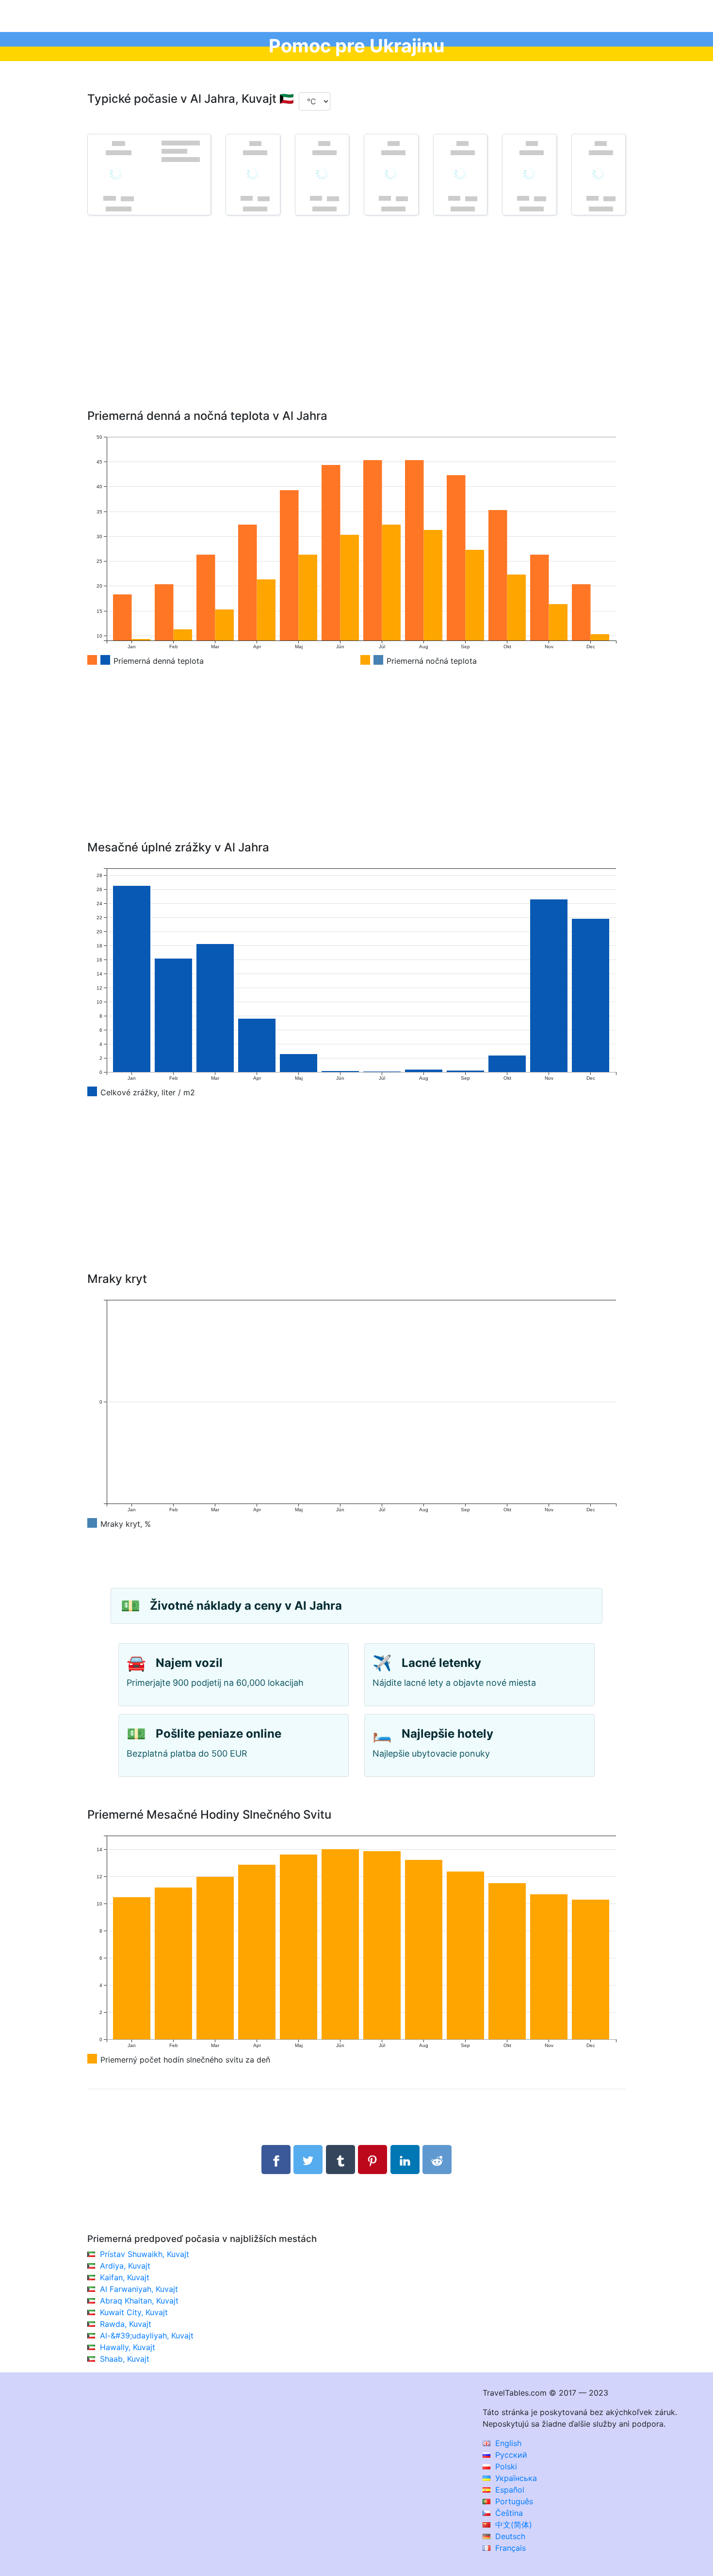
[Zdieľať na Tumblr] (340, 2160)
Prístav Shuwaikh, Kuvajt (145, 2254)
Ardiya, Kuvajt (125, 2266)
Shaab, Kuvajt (125, 2359)
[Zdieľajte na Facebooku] (276, 2160)
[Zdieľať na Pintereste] (373, 2160)
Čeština (508, 2513)
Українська (515, 2478)
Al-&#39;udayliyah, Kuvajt (147, 2336)
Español (509, 2490)
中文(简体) (512, 2525)
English (507, 2443)
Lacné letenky (441, 1663)
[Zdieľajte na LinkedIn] (405, 2160)
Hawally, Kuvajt (128, 2347)
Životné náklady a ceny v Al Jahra (246, 1606)
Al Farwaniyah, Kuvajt (139, 2289)
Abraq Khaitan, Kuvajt (139, 2301)
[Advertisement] (356, 326)
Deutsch (509, 2536)
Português (513, 2501)
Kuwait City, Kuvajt (134, 2312)
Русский (510, 2455)
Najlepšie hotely (447, 1734)
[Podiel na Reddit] (437, 2160)
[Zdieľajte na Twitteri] (308, 2160)
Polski (505, 2466)
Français (509, 2548)
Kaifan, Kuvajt (125, 2277)
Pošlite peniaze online (219, 1734)
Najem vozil (189, 1663)
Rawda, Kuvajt (126, 2324)
